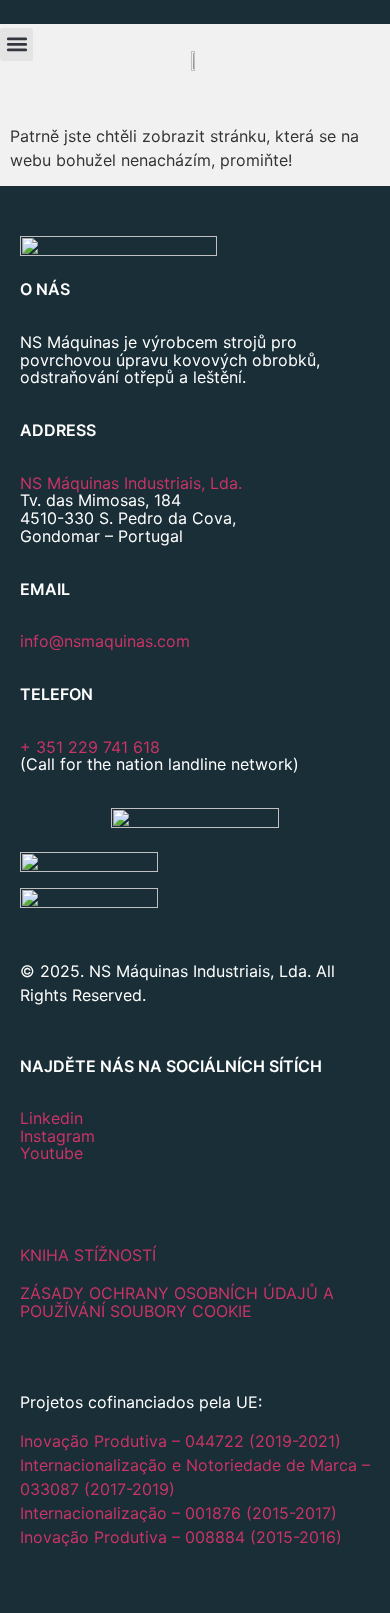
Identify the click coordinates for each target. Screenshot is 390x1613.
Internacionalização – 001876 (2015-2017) (178, 1513)
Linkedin (51, 1118)
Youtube (51, 1153)
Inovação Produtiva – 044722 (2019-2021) (183, 1441)
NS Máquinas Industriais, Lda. (131, 483)
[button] (16, 44)
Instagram (57, 1136)
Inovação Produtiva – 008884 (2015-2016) (181, 1537)
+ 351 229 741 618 (90, 747)
